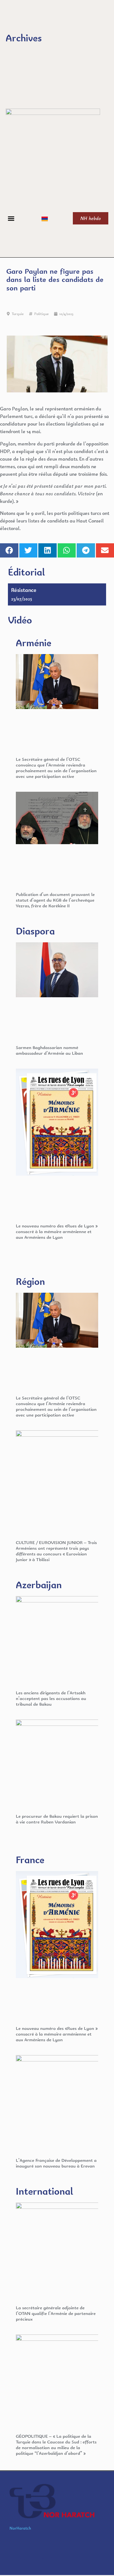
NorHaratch (20, 2528)
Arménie (34, 643)
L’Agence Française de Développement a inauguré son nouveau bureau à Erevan (56, 2163)
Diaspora (35, 931)
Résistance (24, 590)
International (44, 2191)
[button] (11, 218)
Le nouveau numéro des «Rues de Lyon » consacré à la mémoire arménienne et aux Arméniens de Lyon (57, 1231)
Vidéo (20, 620)
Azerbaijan (39, 1585)
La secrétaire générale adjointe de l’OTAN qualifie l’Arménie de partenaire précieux (56, 2313)
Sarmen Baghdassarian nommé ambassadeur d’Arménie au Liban (49, 1050)
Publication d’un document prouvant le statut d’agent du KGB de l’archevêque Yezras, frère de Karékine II (55, 900)
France (30, 1860)
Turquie (18, 314)
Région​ (30, 1281)
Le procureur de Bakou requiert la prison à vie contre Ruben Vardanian (57, 1819)
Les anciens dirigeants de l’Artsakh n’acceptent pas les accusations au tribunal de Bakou (51, 1698)
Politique (41, 314)
